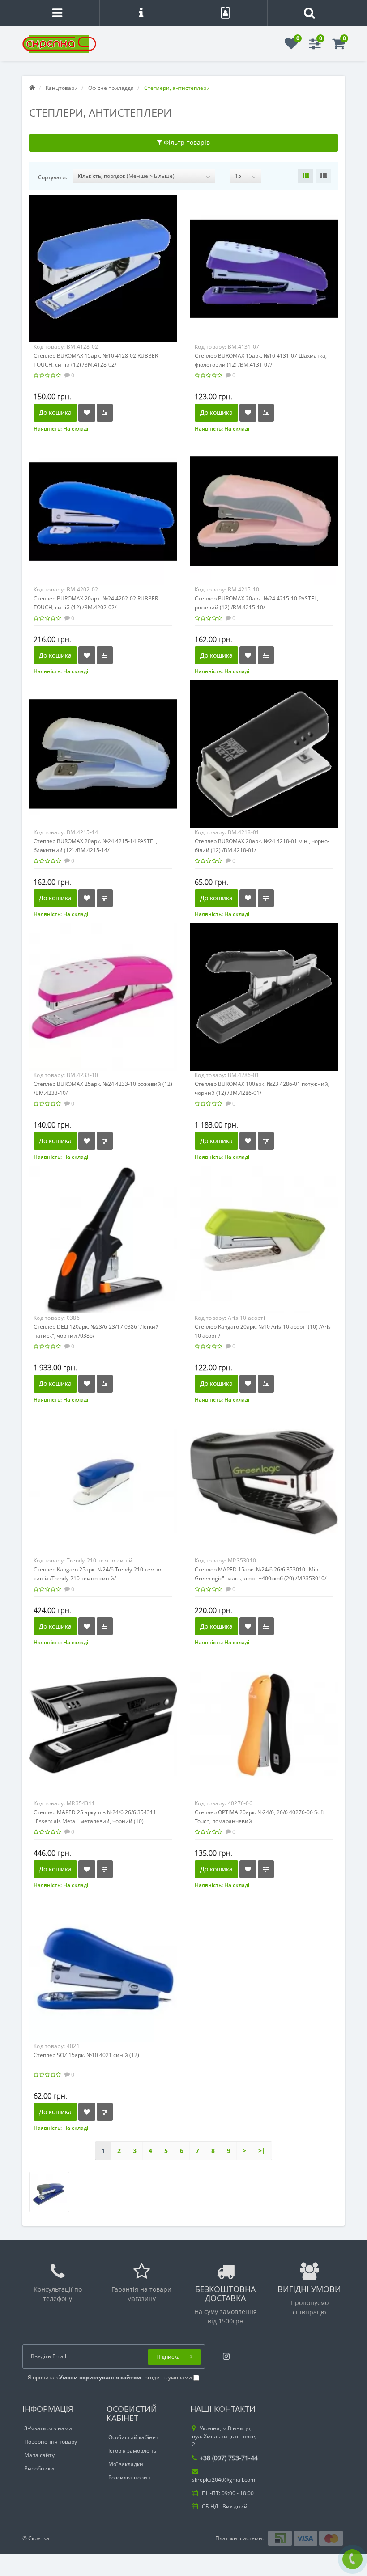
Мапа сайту (39, 2455)
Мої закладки (126, 2464)
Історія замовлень (132, 2451)
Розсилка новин (130, 2477)
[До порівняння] (105, 413)
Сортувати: (53, 177)
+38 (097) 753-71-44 (229, 2458)
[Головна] (32, 88)
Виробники (39, 2468)
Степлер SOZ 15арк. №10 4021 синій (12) (86, 2055)
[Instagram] (224, 2354)
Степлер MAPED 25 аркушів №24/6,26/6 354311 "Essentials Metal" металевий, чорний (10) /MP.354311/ (95, 1821)
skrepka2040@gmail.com (224, 2480)
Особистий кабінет (133, 2437)
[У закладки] (87, 413)
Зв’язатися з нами (48, 2428)
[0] (291, 46)
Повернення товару (51, 2442)
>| (262, 2151)
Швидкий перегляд (103, 261)
